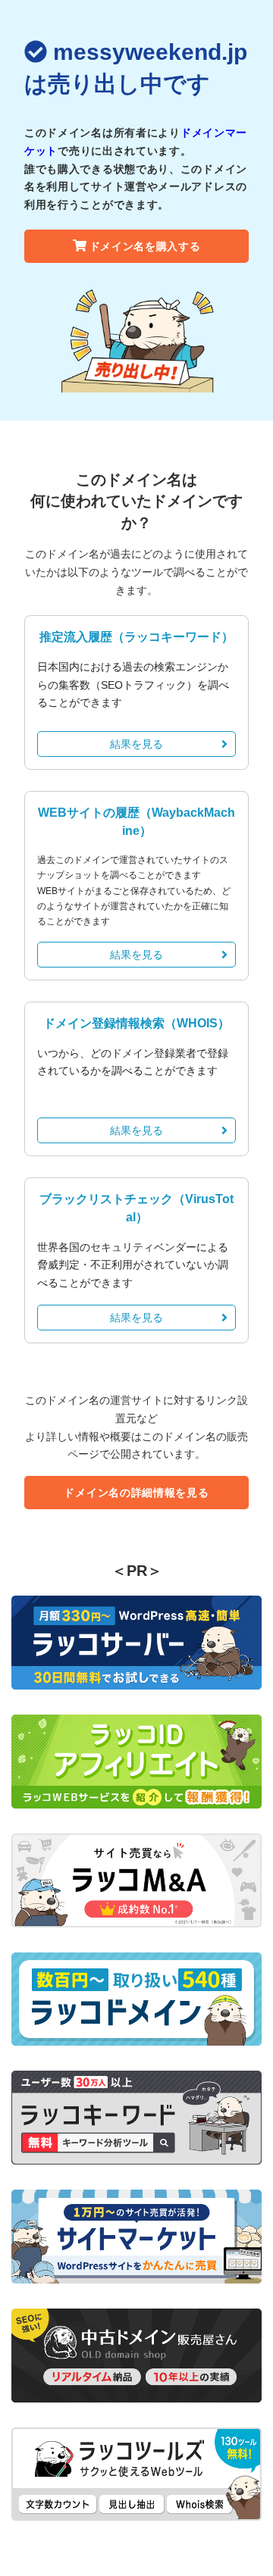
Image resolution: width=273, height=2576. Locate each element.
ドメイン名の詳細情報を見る (136, 1493)
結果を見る (136, 744)
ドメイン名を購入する (145, 246)
